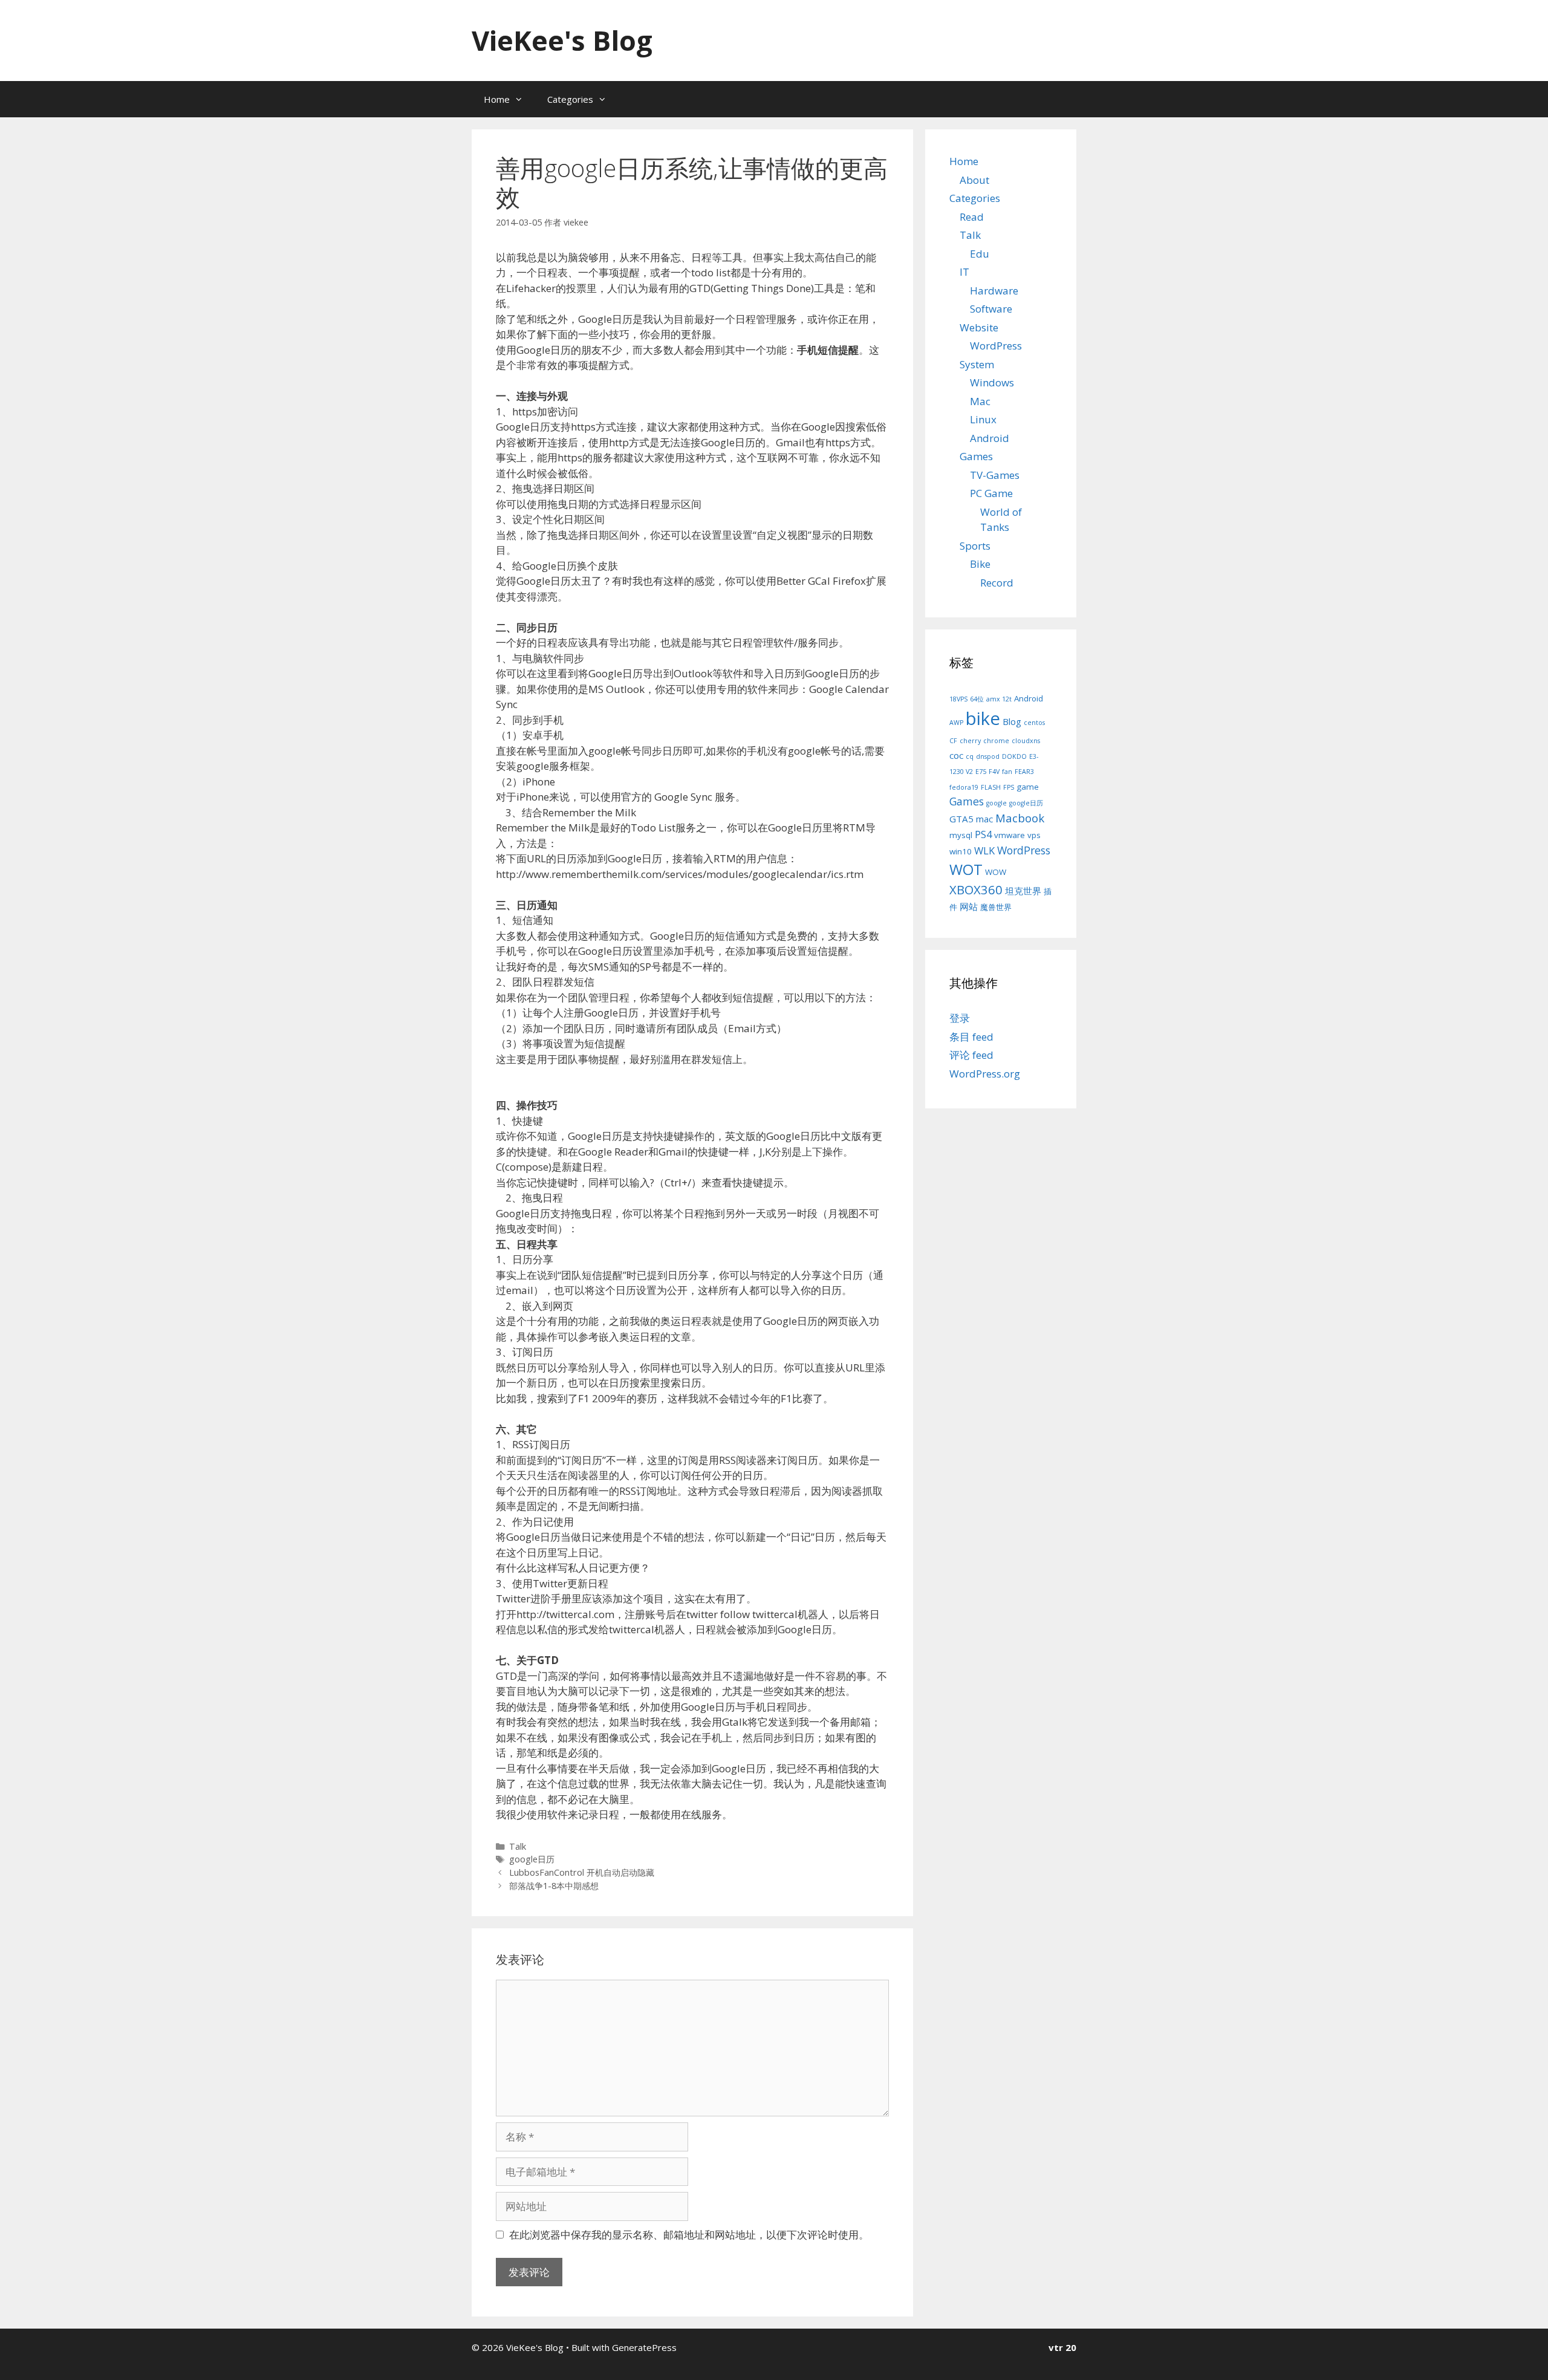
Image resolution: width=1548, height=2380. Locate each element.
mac (984, 819)
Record (997, 583)
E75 (981, 772)
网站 (969, 906)
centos (1034, 723)
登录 (960, 1018)
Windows (992, 382)
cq (970, 756)
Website (979, 327)
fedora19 (964, 787)
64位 (977, 699)
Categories (570, 99)
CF (953, 741)
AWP (956, 723)
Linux (983, 419)
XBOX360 (976, 889)
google (997, 803)
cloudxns (1026, 741)
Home (497, 99)
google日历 (532, 1859)
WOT (966, 869)
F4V (994, 772)
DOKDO (1014, 756)
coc (956, 755)
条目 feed (971, 1037)
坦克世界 (1023, 891)
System (977, 364)
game (1028, 787)
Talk (518, 1846)
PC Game (991, 493)
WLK (984, 850)
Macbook (1020, 818)
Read (972, 217)
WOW (996, 872)
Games (976, 456)
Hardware (994, 291)
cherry (970, 741)
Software (991, 309)
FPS (1009, 787)
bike (983, 718)
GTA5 (961, 819)
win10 (961, 851)
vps (1034, 835)
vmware (1010, 835)
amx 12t (999, 699)
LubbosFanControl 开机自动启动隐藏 (582, 1872)
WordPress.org (985, 1074)
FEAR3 (1024, 772)
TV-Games (995, 475)
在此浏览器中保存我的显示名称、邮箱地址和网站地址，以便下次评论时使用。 (689, 2235)
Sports (975, 546)
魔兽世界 (996, 907)
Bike (980, 564)
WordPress (996, 346)
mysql (961, 835)
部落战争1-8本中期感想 (554, 1886)
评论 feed (971, 1055)
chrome (996, 741)
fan (1007, 772)
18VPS (958, 699)
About (974, 180)
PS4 (983, 834)
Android (990, 438)
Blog (1012, 721)
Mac (980, 401)
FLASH (991, 787)
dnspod (988, 756)
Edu (980, 254)
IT (964, 272)
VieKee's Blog (562, 40)
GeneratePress (644, 2347)
